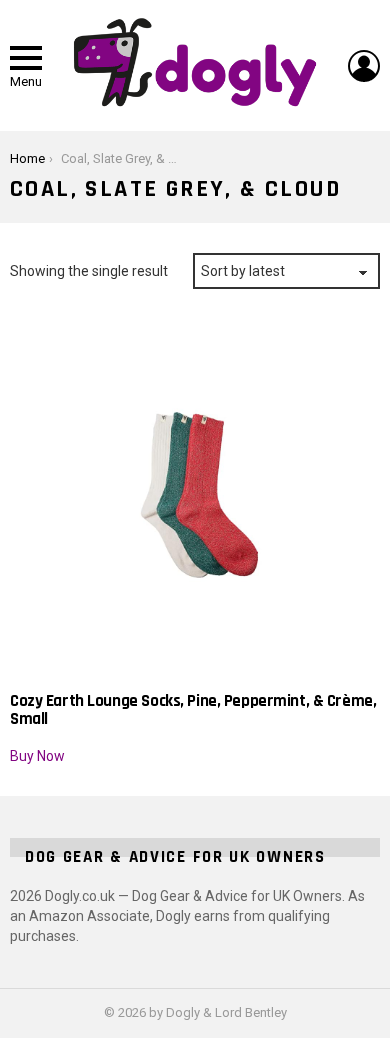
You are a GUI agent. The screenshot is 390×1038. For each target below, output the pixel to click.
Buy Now (37, 756)
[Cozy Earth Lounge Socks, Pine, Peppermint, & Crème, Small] (195, 495)
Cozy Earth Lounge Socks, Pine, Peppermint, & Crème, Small (193, 710)
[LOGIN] (364, 66)
